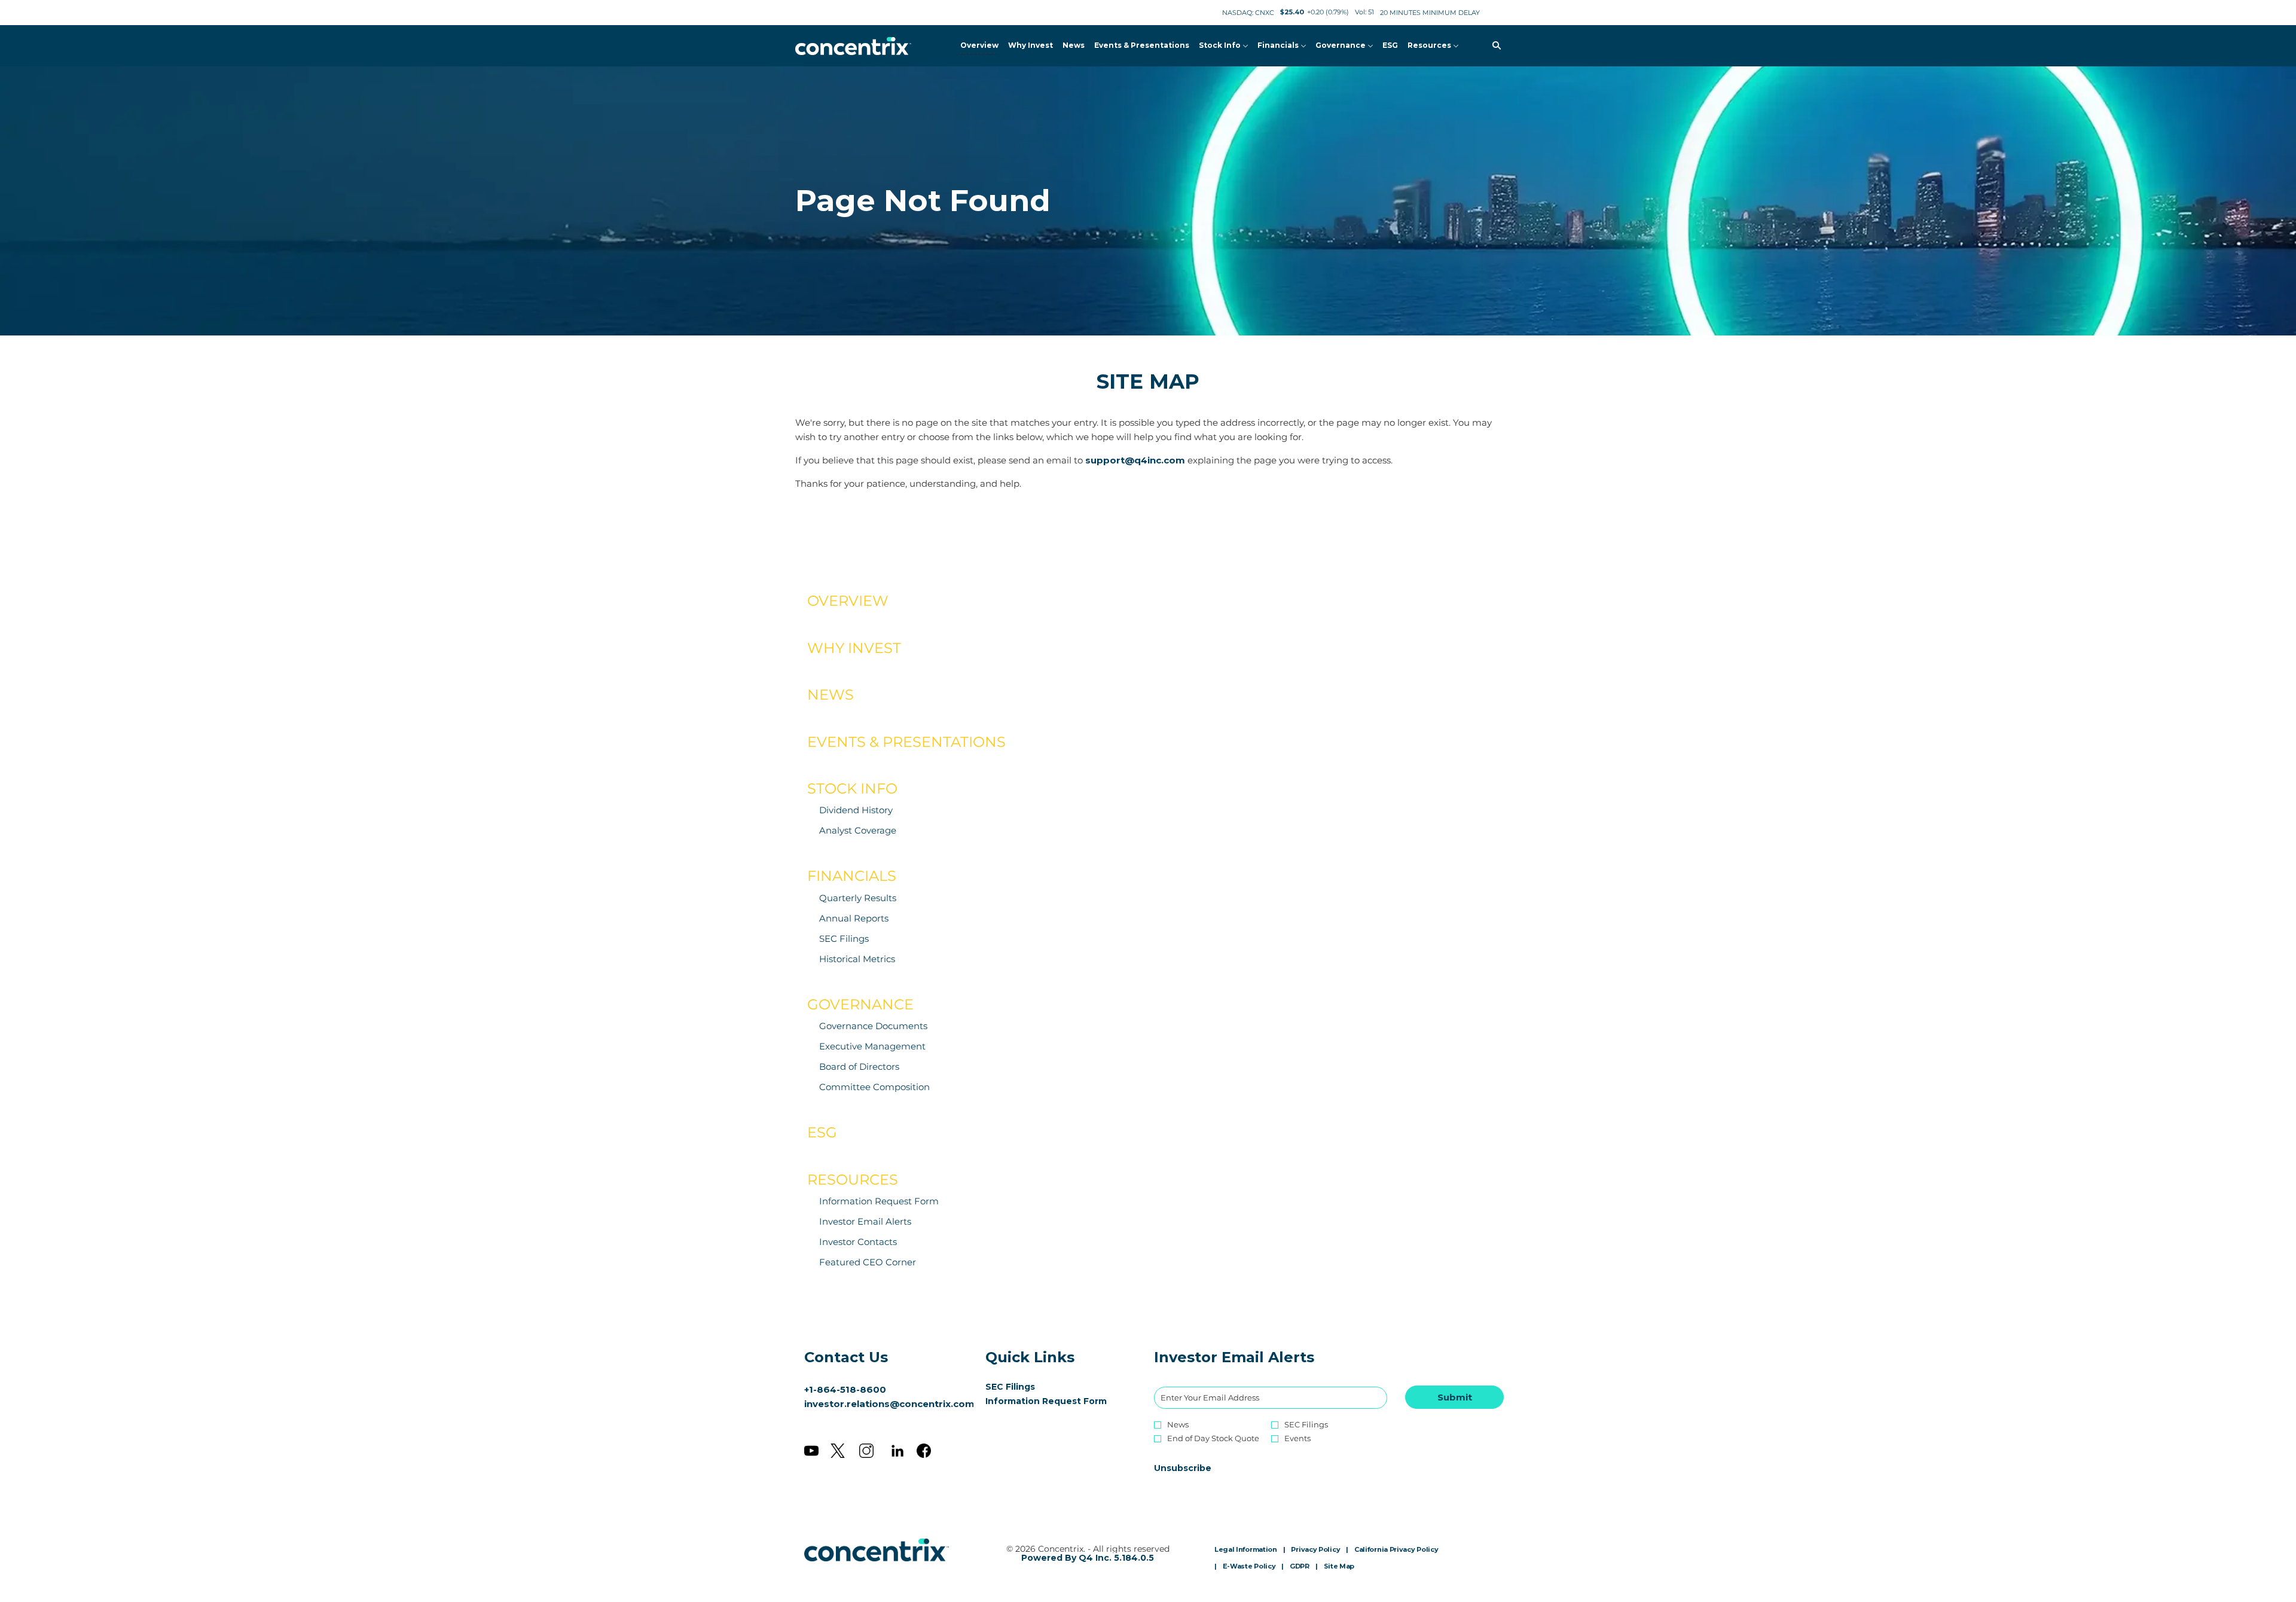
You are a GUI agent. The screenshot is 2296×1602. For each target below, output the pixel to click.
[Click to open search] (1494, 46)
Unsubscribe (1183, 1468)
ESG (822, 1132)
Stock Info (852, 788)
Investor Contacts (858, 1242)
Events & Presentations (906, 742)
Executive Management (872, 1046)
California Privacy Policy (1396, 1550)
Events (1297, 1438)
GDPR (1300, 1567)
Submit (1455, 1397)
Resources (853, 1180)
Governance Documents (873, 1026)
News (831, 695)
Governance (860, 1004)
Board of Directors (859, 1067)
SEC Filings (844, 939)
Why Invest (854, 648)
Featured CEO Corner (868, 1262)
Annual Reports (854, 918)
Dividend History (856, 810)
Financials (852, 876)
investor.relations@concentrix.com (889, 1404)
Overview (848, 601)
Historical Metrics (857, 959)
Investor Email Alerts (865, 1221)
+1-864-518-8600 (845, 1389)
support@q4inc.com (1135, 460)
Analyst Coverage (858, 830)
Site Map (1339, 1567)
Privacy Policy (1315, 1550)
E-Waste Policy (1249, 1567)
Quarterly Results (858, 898)
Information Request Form (879, 1201)
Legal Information (1246, 1550)
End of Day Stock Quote (1213, 1438)
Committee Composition (874, 1087)
